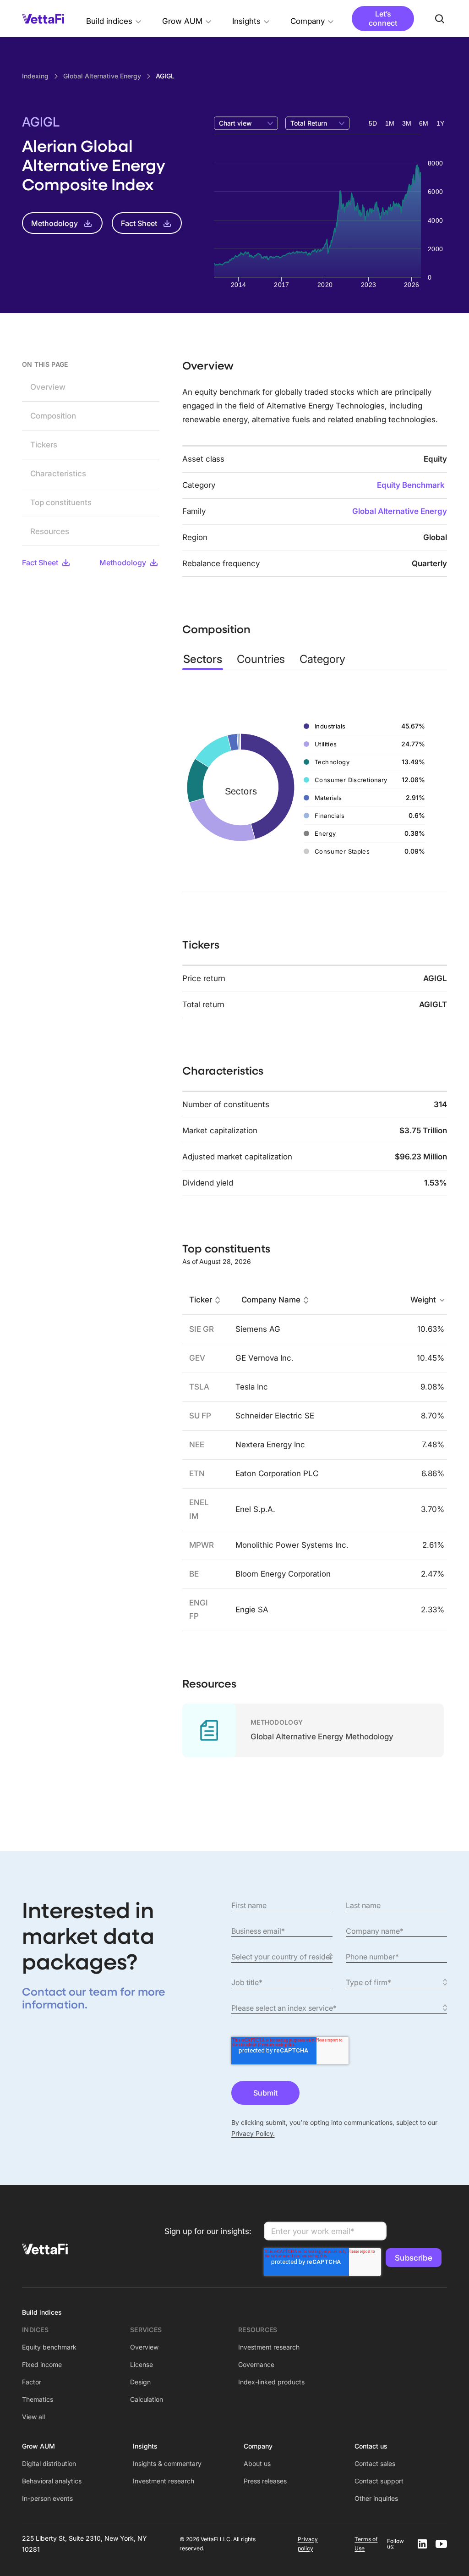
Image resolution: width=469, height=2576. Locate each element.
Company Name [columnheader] (271, 1300)
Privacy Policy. (253, 2133)
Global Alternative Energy (400, 511)
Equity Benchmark (411, 485)
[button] (114, 19)
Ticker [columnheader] (201, 1300)
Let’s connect (383, 18)
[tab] (203, 659)
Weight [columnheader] (423, 1300)
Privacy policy (308, 2544)
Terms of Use (366, 2544)
